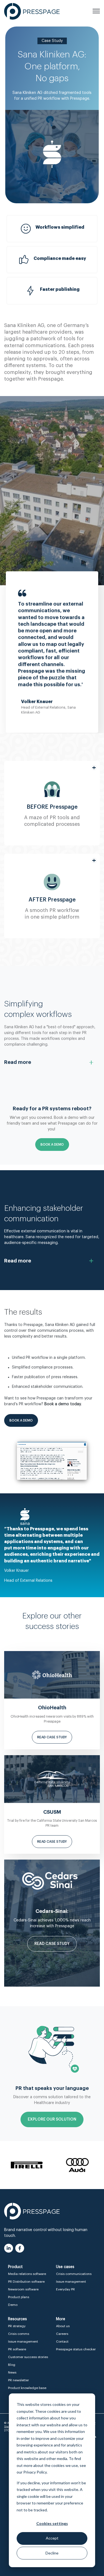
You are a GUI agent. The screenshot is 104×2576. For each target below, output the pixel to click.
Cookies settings (52, 2523)
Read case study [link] (52, 1737)
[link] (32, 11)
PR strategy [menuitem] (17, 2326)
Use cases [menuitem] (65, 2267)
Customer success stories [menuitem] (28, 2357)
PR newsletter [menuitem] (18, 2380)
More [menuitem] (61, 2319)
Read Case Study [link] (52, 1944)
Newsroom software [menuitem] (23, 2289)
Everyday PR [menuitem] (65, 2289)
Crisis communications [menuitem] (74, 2274)
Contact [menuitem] (62, 2342)
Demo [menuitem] (13, 2305)
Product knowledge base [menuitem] (27, 2388)
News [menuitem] (12, 2372)
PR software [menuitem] (17, 2349)
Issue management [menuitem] (71, 2282)
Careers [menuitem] (62, 2334)
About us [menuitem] (63, 2326)
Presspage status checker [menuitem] (76, 2349)
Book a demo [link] (21, 1420)
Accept (52, 2538)
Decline (52, 2553)
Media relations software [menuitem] (27, 2274)
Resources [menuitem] (17, 2319)
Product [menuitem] (15, 2267)
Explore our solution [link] (52, 2119)
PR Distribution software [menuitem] (26, 2282)
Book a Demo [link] (52, 1145)
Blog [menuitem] (12, 2365)
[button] (52, 803)
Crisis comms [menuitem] (19, 2334)
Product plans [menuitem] (19, 2297)
